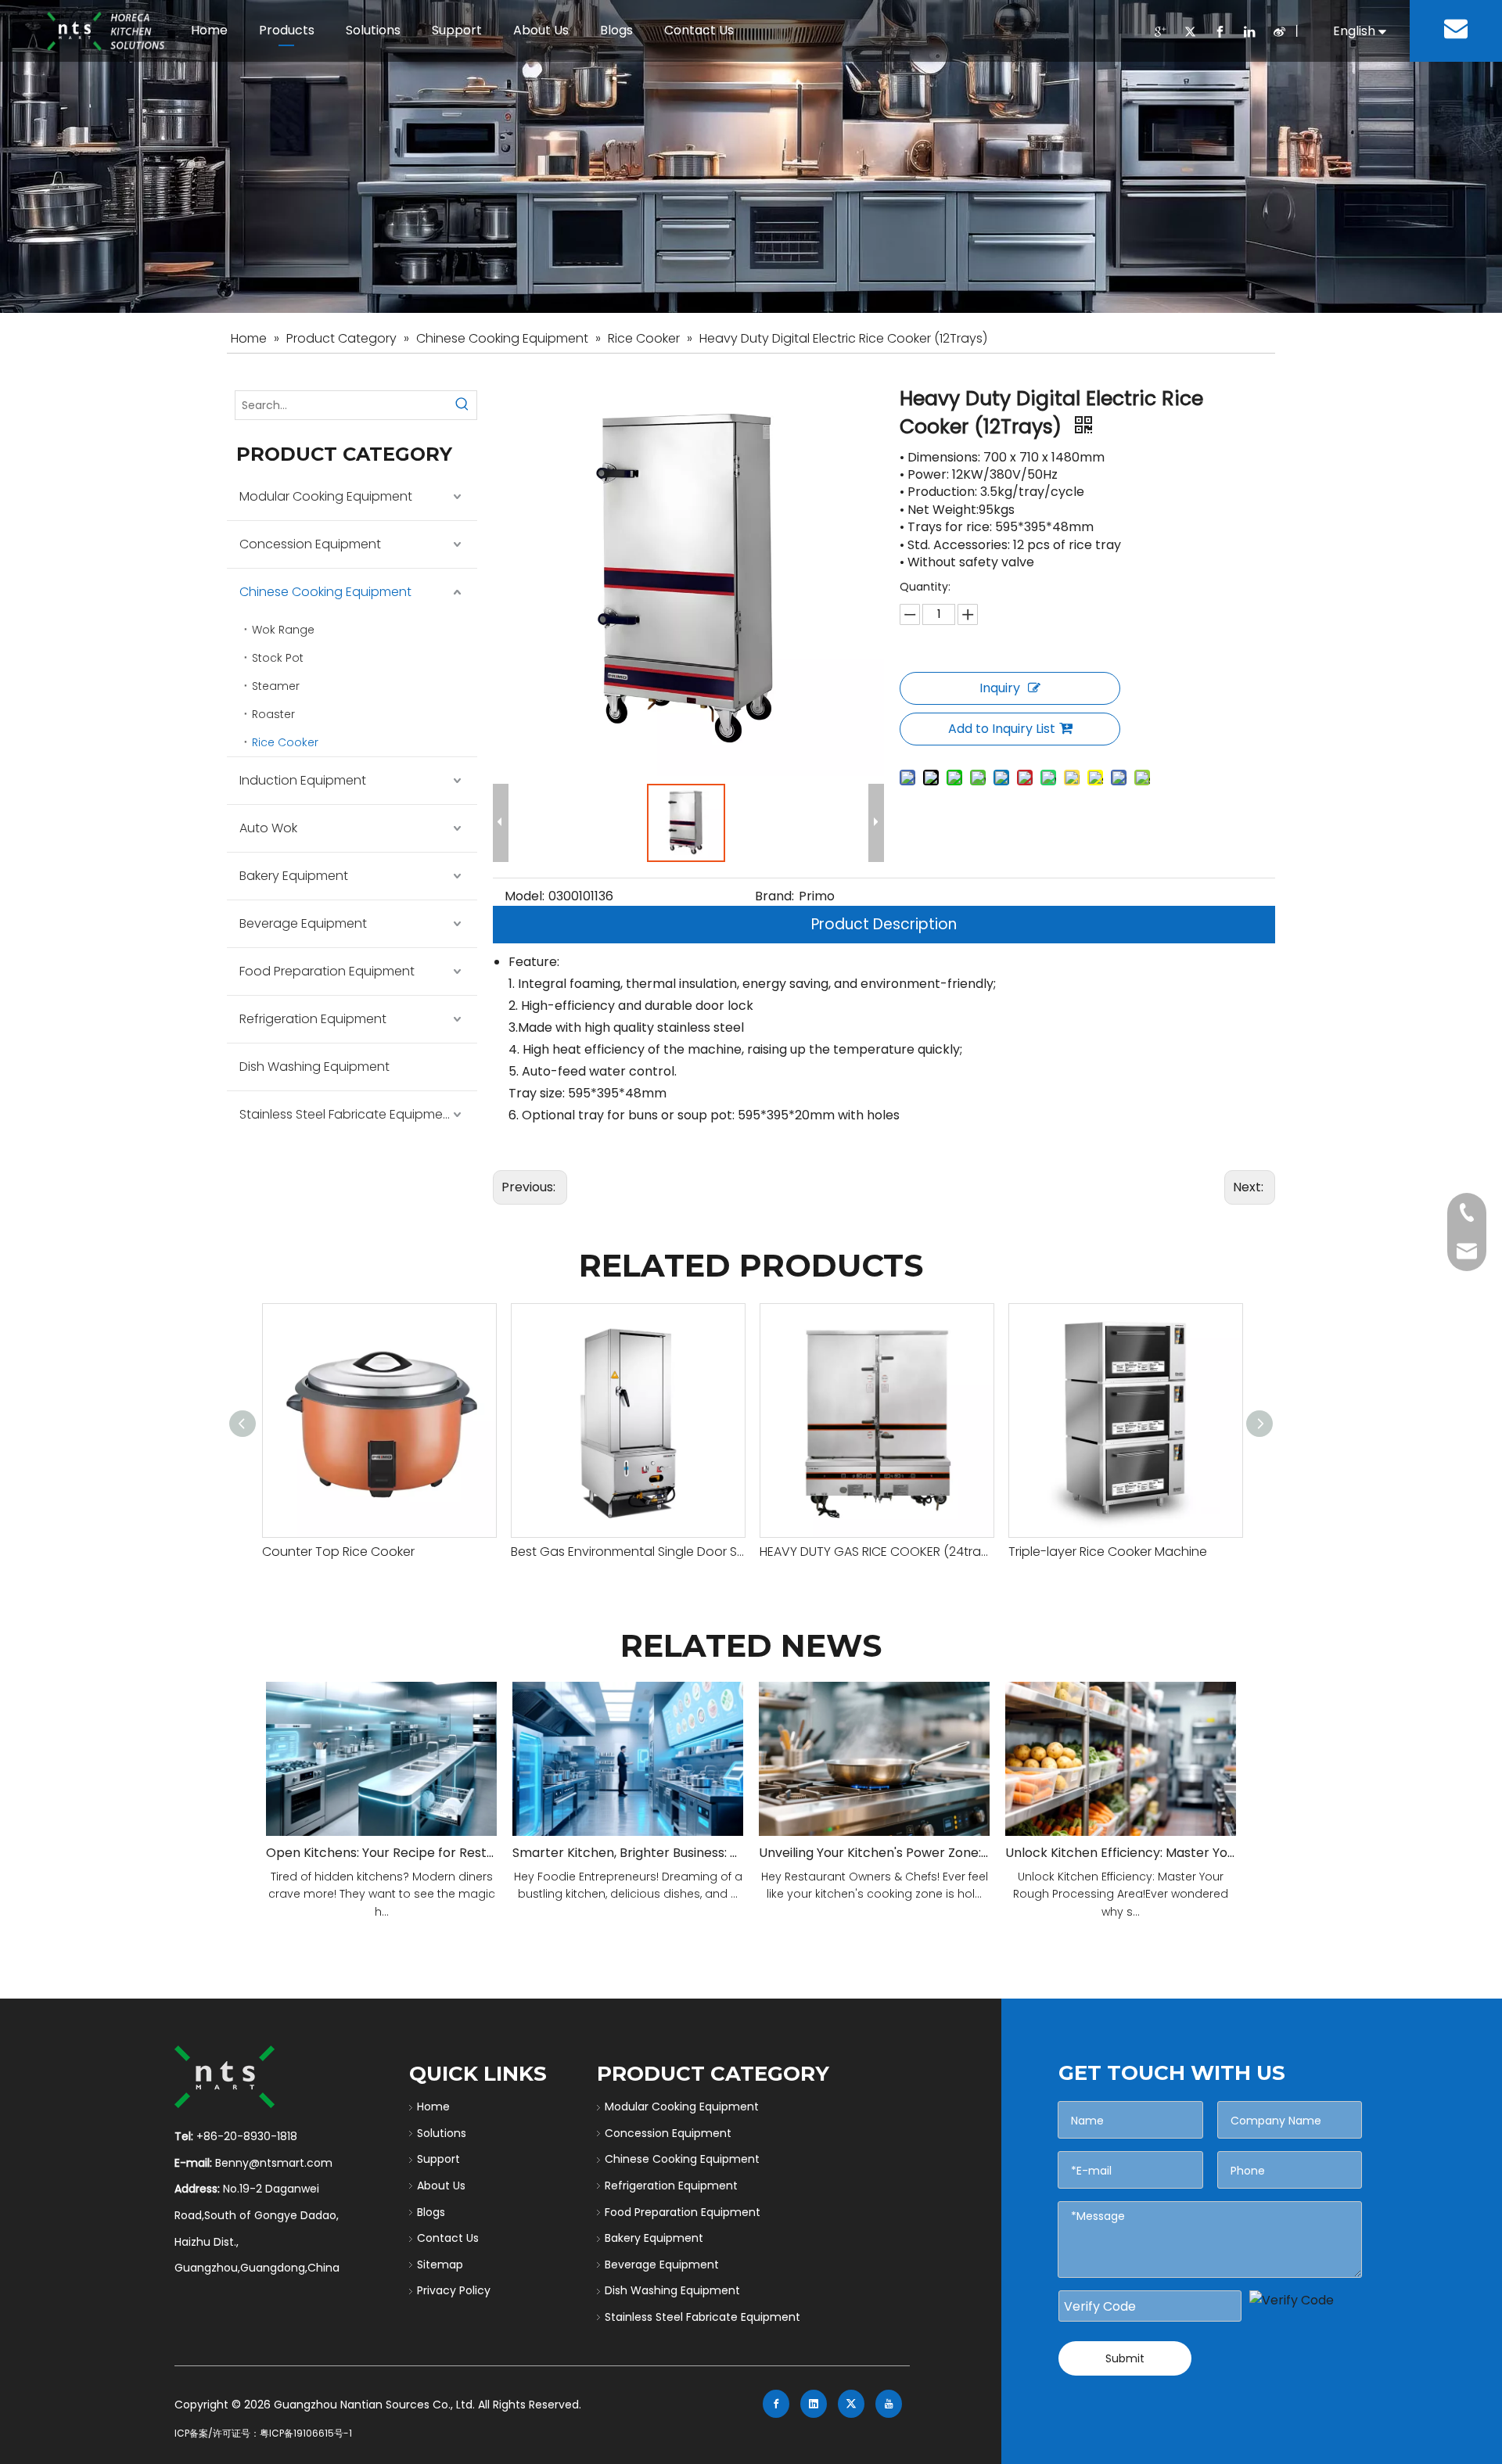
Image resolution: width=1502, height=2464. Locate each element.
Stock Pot (278, 658)
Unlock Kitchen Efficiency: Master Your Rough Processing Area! (1121, 1853)
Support (457, 30)
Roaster (273, 714)
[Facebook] (1220, 32)
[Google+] (1160, 32)
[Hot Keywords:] (462, 405)
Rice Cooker (285, 742)
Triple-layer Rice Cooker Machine (1108, 1552)
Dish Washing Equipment (314, 1067)
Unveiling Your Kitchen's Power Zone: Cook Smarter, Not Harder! (874, 1853)
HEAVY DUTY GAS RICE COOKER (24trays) (876, 1552)
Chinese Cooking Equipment (325, 592)
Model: (525, 896)
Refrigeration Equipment (313, 1019)
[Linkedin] (1249, 32)
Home (209, 30)
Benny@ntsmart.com (274, 2163)
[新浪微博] (1279, 32)
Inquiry (1000, 688)
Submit (1125, 2358)
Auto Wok (268, 828)
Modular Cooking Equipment (326, 496)
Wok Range (283, 630)
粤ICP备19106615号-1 (306, 2433)
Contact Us (699, 30)
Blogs (616, 30)
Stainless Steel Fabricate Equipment (347, 1114)
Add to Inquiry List (1002, 729)
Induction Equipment (303, 780)
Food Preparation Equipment (327, 971)
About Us (541, 30)
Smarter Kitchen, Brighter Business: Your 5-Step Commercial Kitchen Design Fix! (628, 1853)
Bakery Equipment (294, 876)
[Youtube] (889, 2404)
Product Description (884, 924)
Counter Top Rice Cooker (338, 1552)
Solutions (373, 30)
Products (287, 30)
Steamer (276, 686)
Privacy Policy (454, 2290)
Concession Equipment (310, 544)
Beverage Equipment (303, 923)
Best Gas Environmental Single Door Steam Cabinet (627, 1552)
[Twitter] (1190, 32)
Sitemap (440, 2265)
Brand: (774, 896)
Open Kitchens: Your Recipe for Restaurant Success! (381, 1853)
